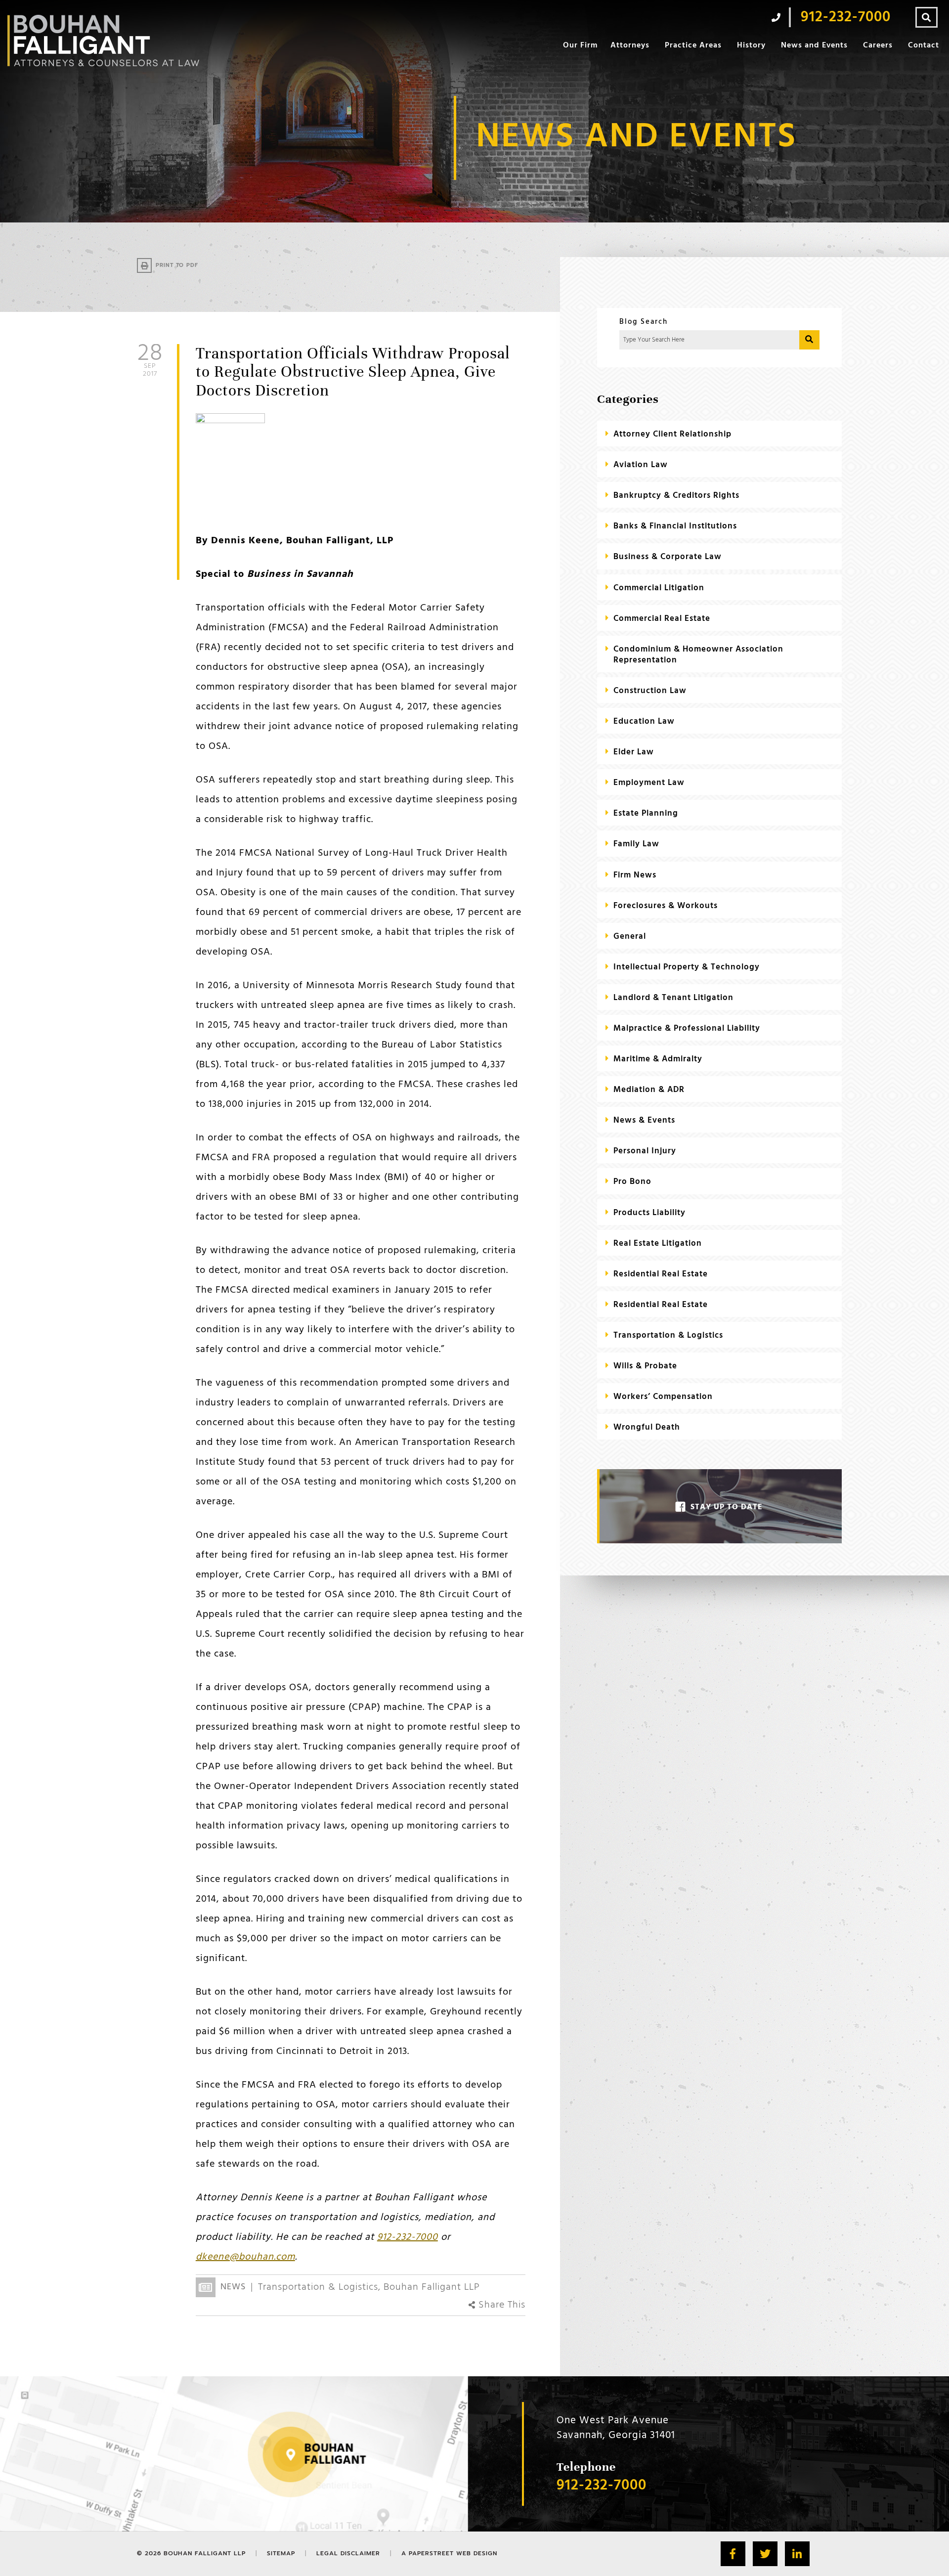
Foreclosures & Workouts (666, 906)
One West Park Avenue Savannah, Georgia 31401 (616, 2428)
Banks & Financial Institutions (675, 526)
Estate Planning (646, 813)
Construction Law (650, 691)
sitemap (281, 2553)
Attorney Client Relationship (672, 434)
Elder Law (634, 752)
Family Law (636, 844)
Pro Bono (632, 1182)
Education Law (644, 721)
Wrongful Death (647, 1427)
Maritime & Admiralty (658, 1059)
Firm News (635, 875)
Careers (878, 45)
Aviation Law (641, 465)
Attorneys (630, 45)
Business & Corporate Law (668, 557)
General (630, 937)
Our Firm (580, 45)
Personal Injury (645, 1151)
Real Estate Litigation (658, 1244)
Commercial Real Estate (662, 619)
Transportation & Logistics (318, 2287)
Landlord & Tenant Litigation (673, 998)
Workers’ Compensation (663, 1397)
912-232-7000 (408, 2237)
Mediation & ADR (649, 1090)
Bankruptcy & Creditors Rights (676, 496)
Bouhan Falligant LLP (432, 2287)
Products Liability (649, 1213)
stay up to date (727, 1507)
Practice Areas (693, 45)
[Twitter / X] (765, 2554)
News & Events (644, 1120)
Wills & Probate (645, 1366)
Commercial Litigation (659, 588)
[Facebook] (733, 2554)
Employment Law (649, 783)
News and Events (814, 45)
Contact (924, 45)
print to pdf (177, 265)
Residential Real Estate (661, 1274)
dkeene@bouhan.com (245, 2257)
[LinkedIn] (797, 2554)
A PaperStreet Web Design (449, 2553)
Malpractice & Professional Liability (687, 1028)
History (751, 45)
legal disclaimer (348, 2553)
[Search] (927, 17)
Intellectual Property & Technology (687, 967)
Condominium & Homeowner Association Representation (698, 655)
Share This (500, 2305)
